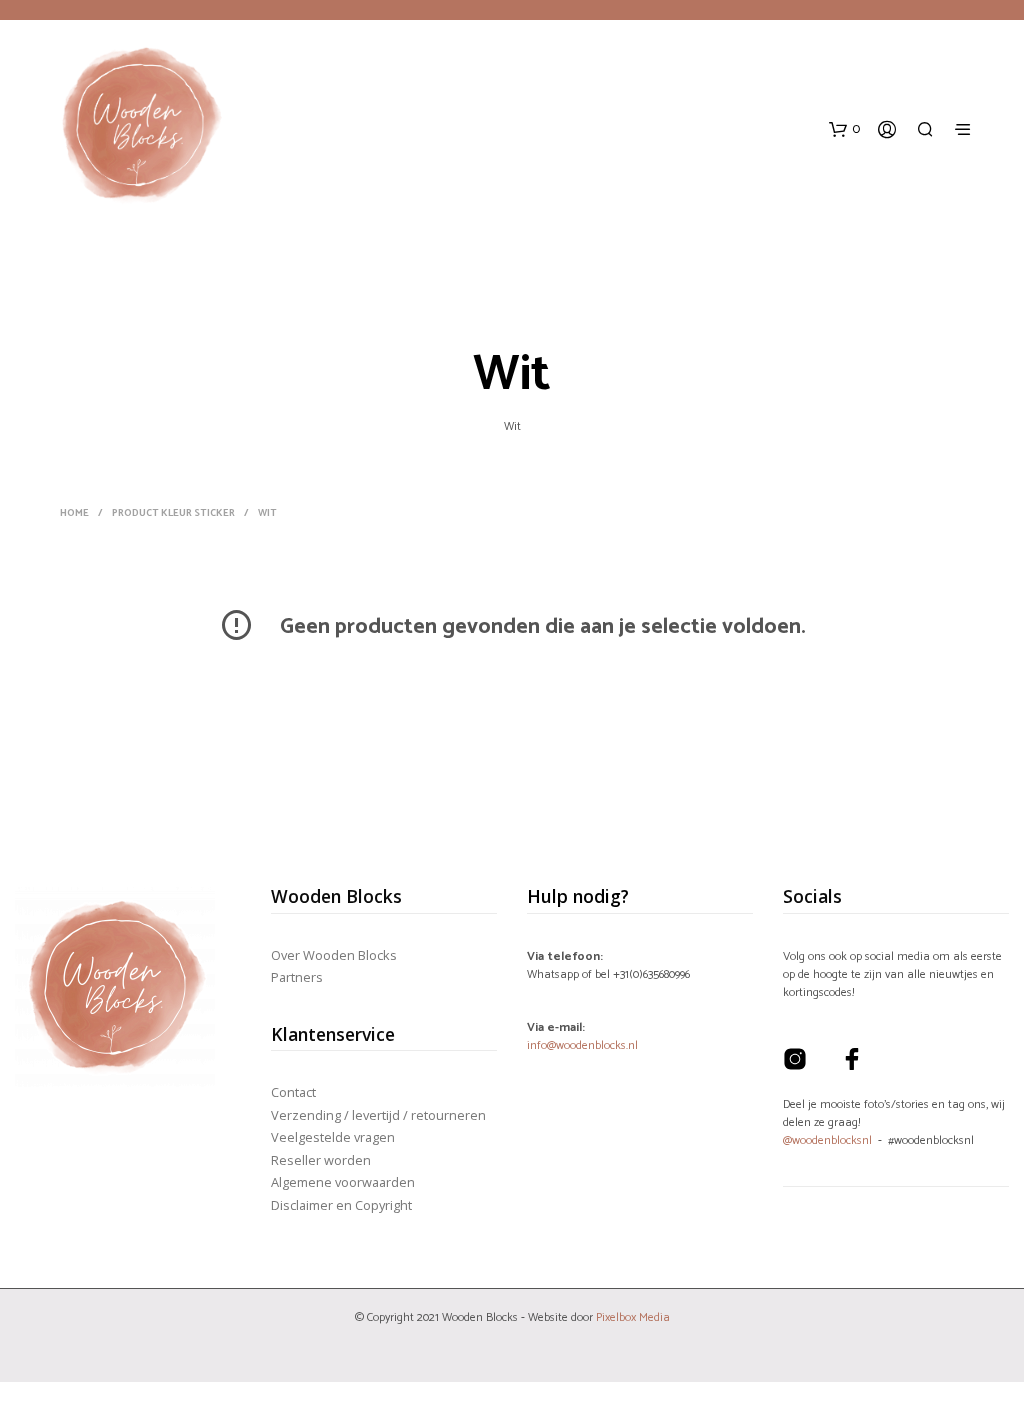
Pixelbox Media (633, 1317)
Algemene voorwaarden (343, 1182)
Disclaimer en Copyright (341, 1205)
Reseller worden (321, 1160)
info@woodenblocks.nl (582, 1045)
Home (74, 513)
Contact (293, 1092)
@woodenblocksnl (827, 1140)
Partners (297, 977)
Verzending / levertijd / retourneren (378, 1115)
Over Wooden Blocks (334, 955)
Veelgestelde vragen (333, 1137)
